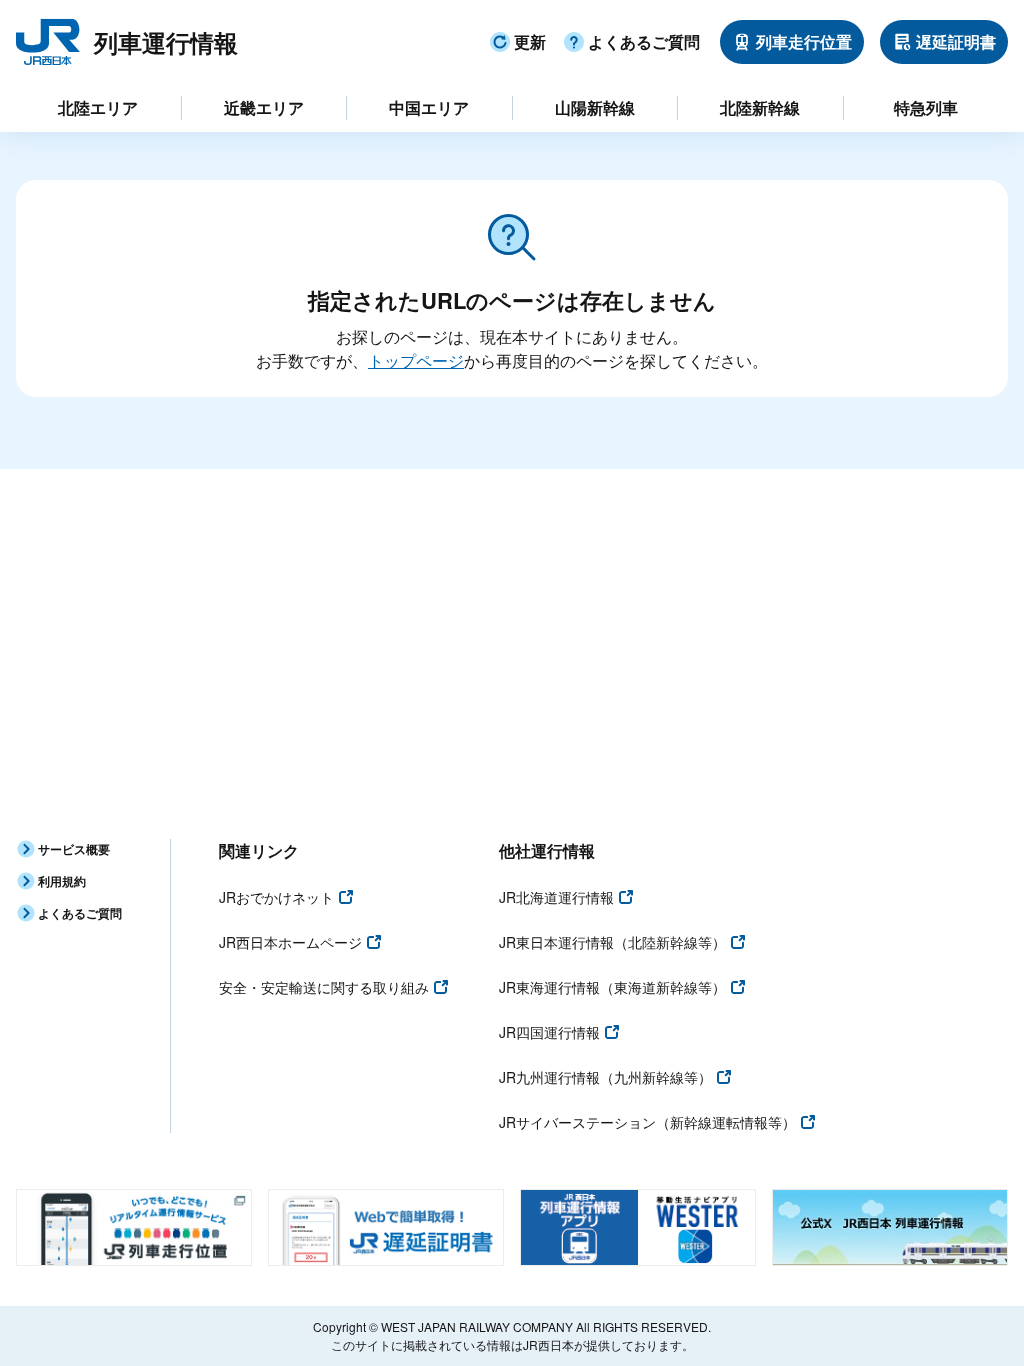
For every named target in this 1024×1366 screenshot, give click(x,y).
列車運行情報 (166, 42)
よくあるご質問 (644, 41)
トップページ (416, 360)
